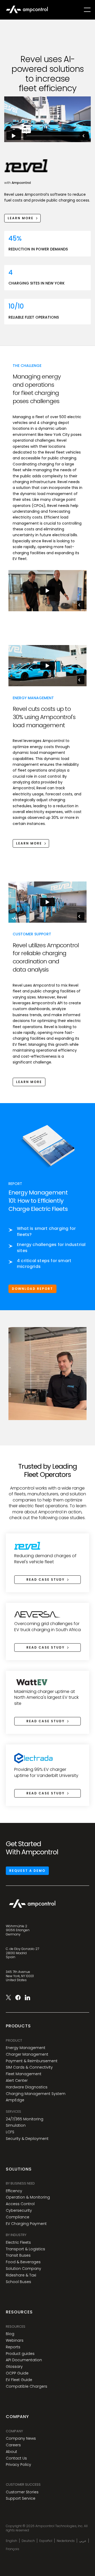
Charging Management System (36, 2094)
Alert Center (17, 2081)
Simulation (16, 2125)
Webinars (15, 2341)
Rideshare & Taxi (21, 2275)
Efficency (14, 2191)
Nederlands (66, 2541)
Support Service (21, 2498)
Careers (13, 2445)
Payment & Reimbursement (32, 2061)
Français (13, 2549)
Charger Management (27, 2054)
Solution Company (23, 2269)
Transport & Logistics (25, 2249)
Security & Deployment (27, 2139)
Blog (10, 2334)
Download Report (32, 1289)
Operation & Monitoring (28, 2197)
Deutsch (28, 2541)
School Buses (18, 2282)
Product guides (20, 2354)
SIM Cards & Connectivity (29, 2067)
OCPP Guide (17, 2373)
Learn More (29, 1082)
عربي (83, 2541)
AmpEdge (15, 2100)
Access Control (20, 2204)
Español (46, 2541)
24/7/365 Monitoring (25, 2119)
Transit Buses (18, 2255)
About (11, 2452)
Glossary (14, 2367)
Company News (21, 2439)
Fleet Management (24, 2074)
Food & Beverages (23, 2262)
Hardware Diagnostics (27, 2087)
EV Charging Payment (26, 2224)
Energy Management (26, 2048)
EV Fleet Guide (19, 2380)
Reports (13, 2347)
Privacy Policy (18, 2465)
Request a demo (27, 1871)
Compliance (18, 2217)
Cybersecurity (19, 2211)
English (11, 2541)
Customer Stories (22, 2492)
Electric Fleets (18, 2243)
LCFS (10, 2132)
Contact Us (16, 2458)
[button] (87, 10)
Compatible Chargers (27, 2386)
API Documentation (24, 2360)
